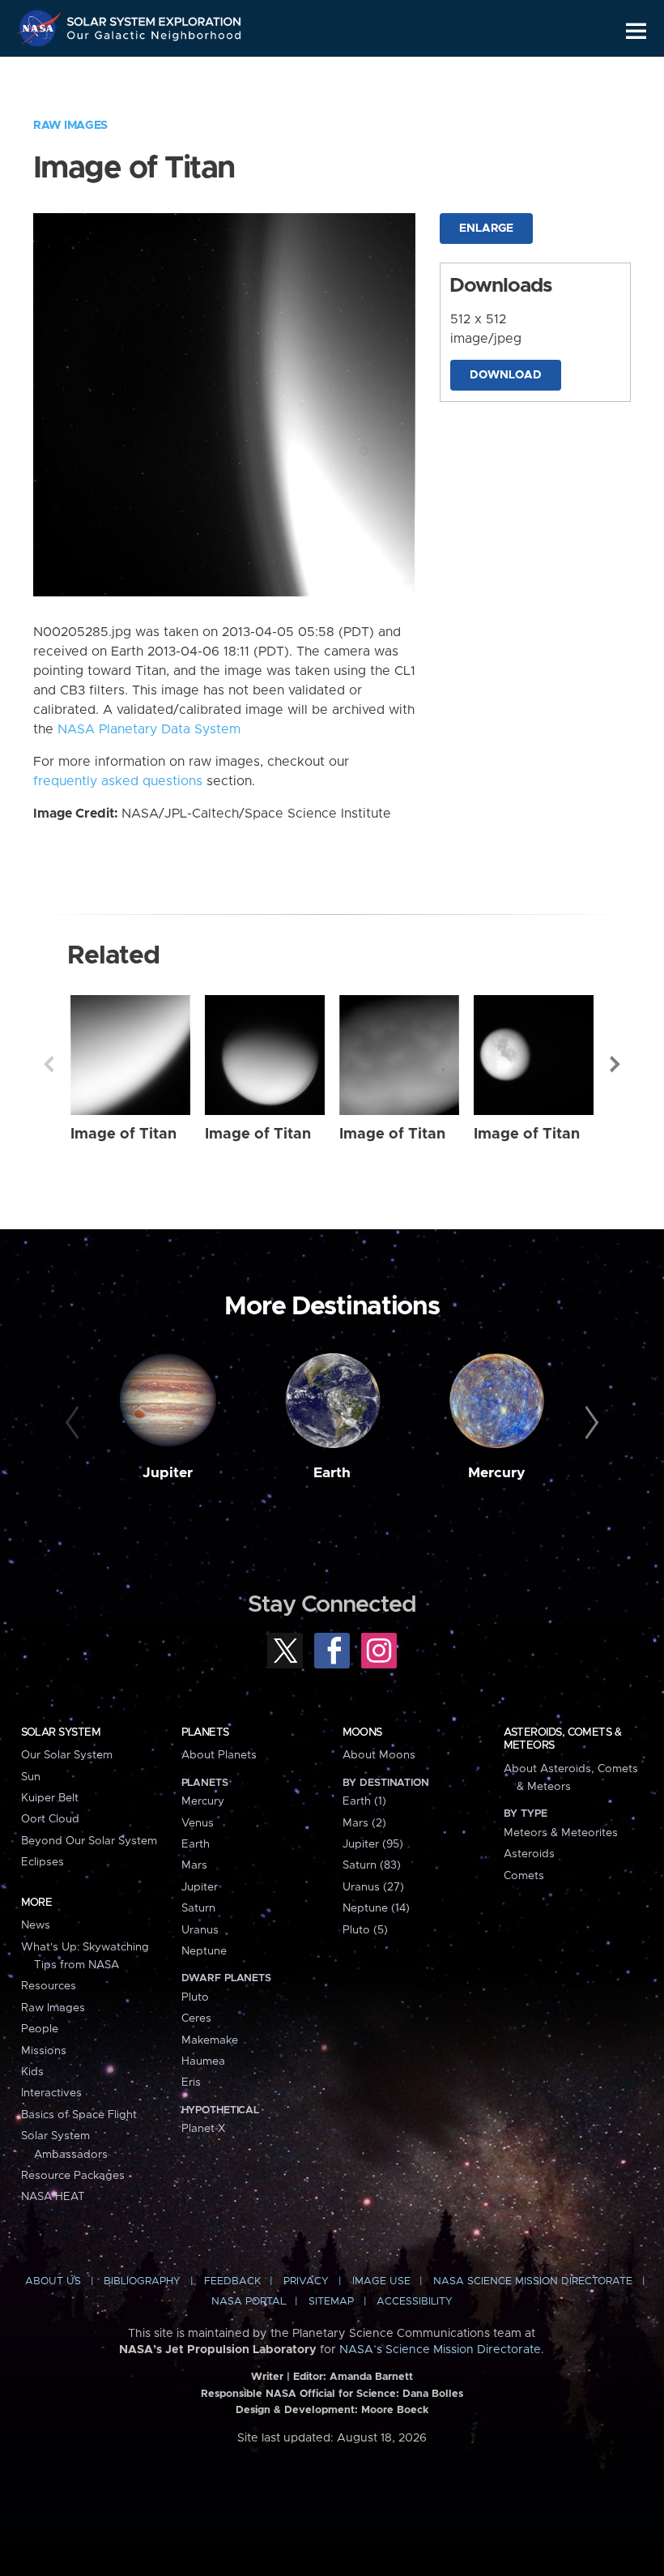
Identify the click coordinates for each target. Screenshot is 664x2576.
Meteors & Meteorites (561, 1833)
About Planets (219, 1755)
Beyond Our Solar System (89, 1841)
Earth (332, 1473)
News (36, 1925)
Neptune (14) (376, 1908)
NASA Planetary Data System (149, 729)
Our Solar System (67, 1755)
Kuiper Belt (50, 1798)
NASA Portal (249, 2302)
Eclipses (43, 1862)
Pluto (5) (365, 1930)
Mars (194, 1865)
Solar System (61, 1732)
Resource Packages (73, 2176)
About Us (53, 2281)
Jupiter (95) (373, 1844)
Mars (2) (364, 1823)
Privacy (306, 2281)
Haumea (203, 2061)
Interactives (51, 2093)
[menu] (636, 31)
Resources (49, 1986)
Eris (191, 2083)
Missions (44, 2051)
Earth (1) (364, 1801)
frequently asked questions (118, 781)
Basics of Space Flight (79, 2115)
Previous (49, 1064)
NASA (41, 28)
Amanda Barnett (371, 2377)
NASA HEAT (53, 2197)
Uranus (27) (373, 1887)
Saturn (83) (372, 1865)
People (40, 2029)
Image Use (381, 2281)
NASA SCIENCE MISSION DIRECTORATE (533, 2281)
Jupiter (168, 1473)
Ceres (196, 2019)
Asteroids (529, 1854)
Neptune (204, 1951)
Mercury (497, 1473)
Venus (198, 1823)
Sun (31, 1777)
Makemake (210, 2040)
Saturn (198, 1908)
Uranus (200, 1930)
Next (615, 1064)
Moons (362, 1732)
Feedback (232, 2281)
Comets (524, 1876)
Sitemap (331, 2302)
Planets (205, 1732)
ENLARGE (486, 229)
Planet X (203, 2129)
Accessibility (415, 2302)
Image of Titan (123, 1134)
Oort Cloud (50, 1819)
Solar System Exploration (155, 18)
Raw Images (70, 126)
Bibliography (142, 2281)
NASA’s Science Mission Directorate (440, 2350)
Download (506, 375)
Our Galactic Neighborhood (155, 38)
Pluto (195, 1997)
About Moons (379, 1755)
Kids (32, 2072)
